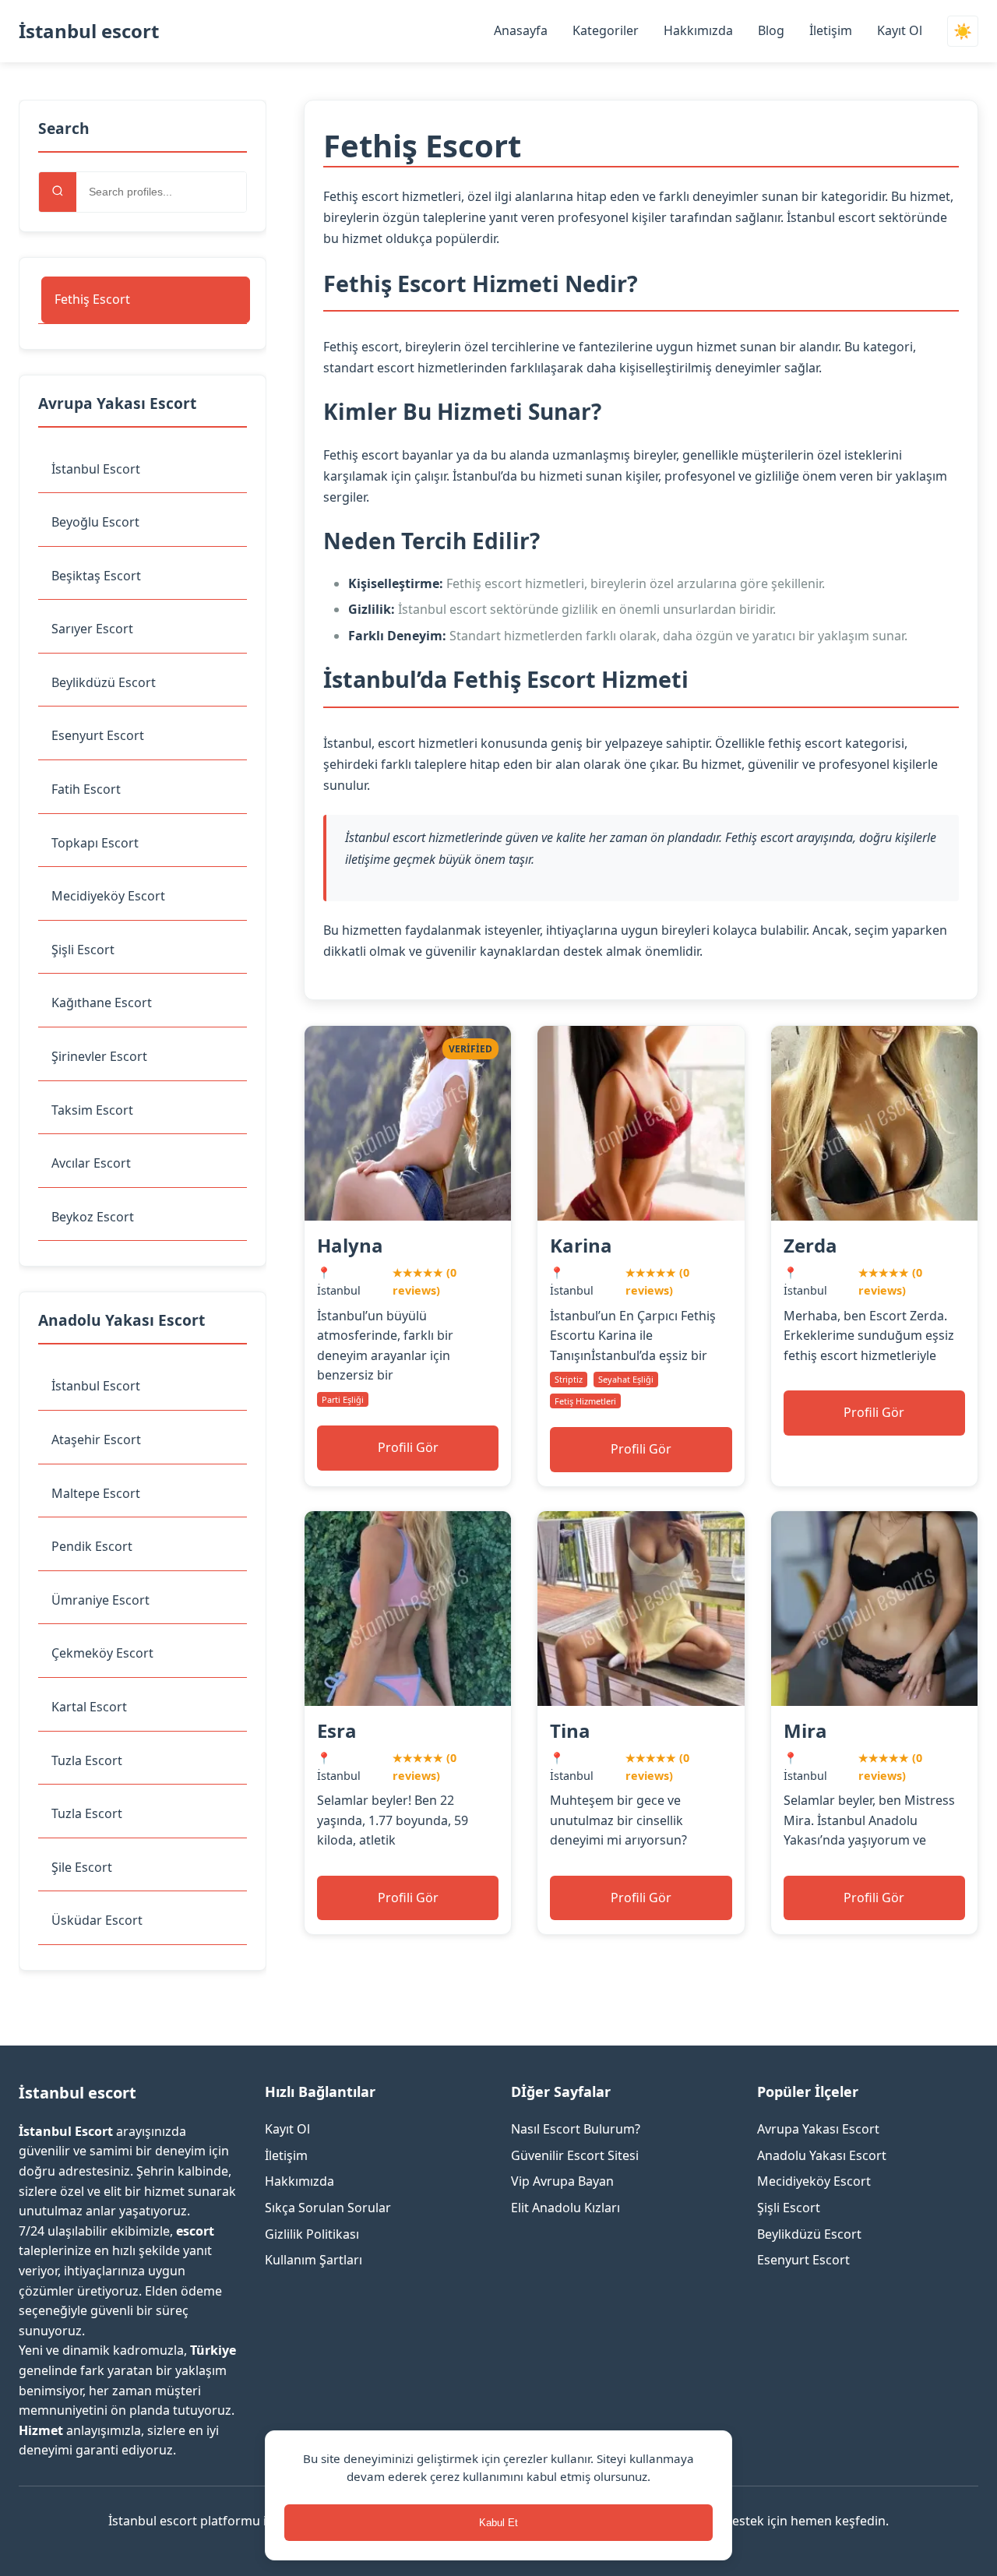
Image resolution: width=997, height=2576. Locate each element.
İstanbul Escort (96, 469)
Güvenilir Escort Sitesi (575, 2155)
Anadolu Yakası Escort (822, 2155)
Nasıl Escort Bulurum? (576, 2129)
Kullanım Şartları (314, 2260)
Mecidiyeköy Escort (108, 896)
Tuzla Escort (87, 1760)
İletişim (831, 30)
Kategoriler (606, 30)
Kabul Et (498, 2523)
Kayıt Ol (900, 30)
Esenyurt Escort (98, 735)
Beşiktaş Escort (96, 576)
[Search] (58, 192)
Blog (771, 30)
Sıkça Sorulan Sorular (328, 2208)
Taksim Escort (92, 1110)
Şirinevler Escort (99, 1056)
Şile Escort (82, 1867)
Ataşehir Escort (96, 1440)
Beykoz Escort (93, 1217)
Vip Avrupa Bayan (562, 2181)
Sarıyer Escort (92, 629)
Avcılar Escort (91, 1163)
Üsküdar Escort (97, 1920)
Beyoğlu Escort (95, 522)
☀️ (963, 32)
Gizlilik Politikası (312, 2234)
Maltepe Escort (96, 1493)
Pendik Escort (92, 1546)
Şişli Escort (83, 950)
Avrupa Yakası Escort (818, 2129)
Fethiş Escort (92, 299)
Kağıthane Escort (102, 1003)
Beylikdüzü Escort (104, 682)
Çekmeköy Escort (102, 1653)
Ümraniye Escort (100, 1600)
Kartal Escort (89, 1707)
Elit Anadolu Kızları (565, 2208)
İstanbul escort (89, 31)
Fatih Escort (86, 789)
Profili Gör (408, 1447)
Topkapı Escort (95, 843)
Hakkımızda (698, 30)
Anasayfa (521, 30)
